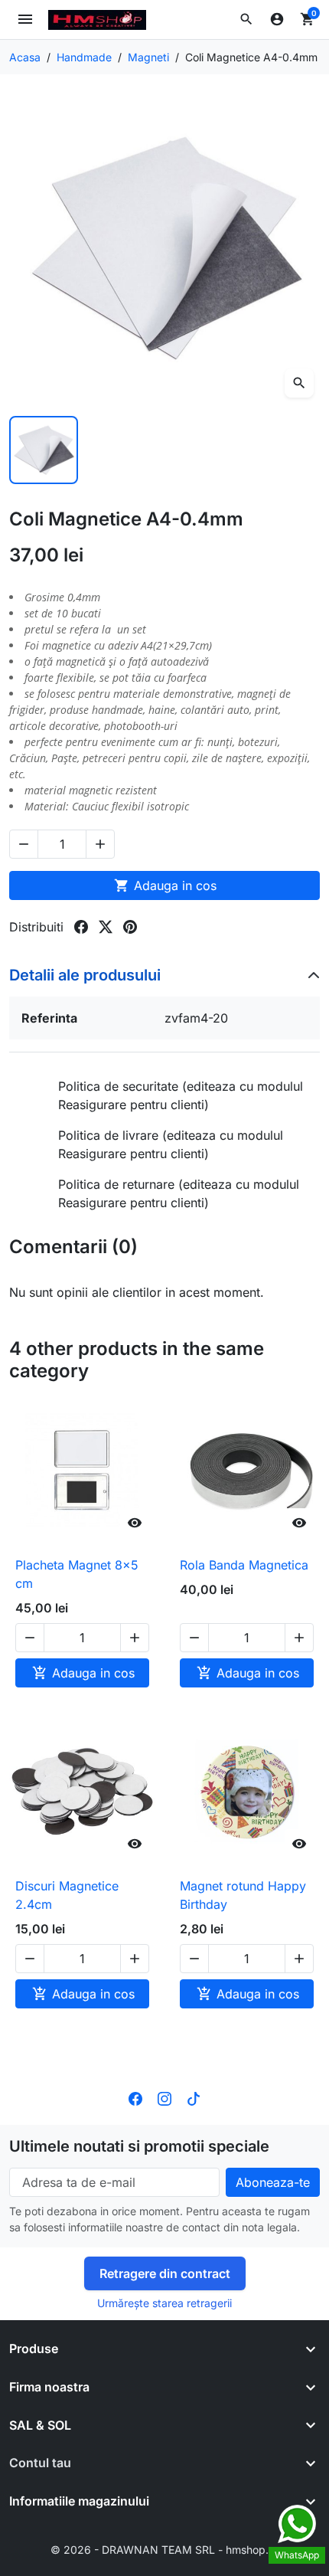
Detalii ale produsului (85, 975)
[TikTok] (194, 2097)
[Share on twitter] (106, 927)
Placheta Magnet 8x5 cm (77, 1574)
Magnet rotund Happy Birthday (243, 1895)
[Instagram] (164, 2097)
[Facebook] (135, 2097)
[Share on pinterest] (130, 927)
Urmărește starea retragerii (164, 2303)
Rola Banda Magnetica (244, 1565)
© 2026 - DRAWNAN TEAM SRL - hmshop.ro (164, 2550)
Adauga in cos (165, 885)
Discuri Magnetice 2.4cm (67, 1895)
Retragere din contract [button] (165, 2273)
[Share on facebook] (81, 927)
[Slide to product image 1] (44, 450)
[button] (246, 19)
